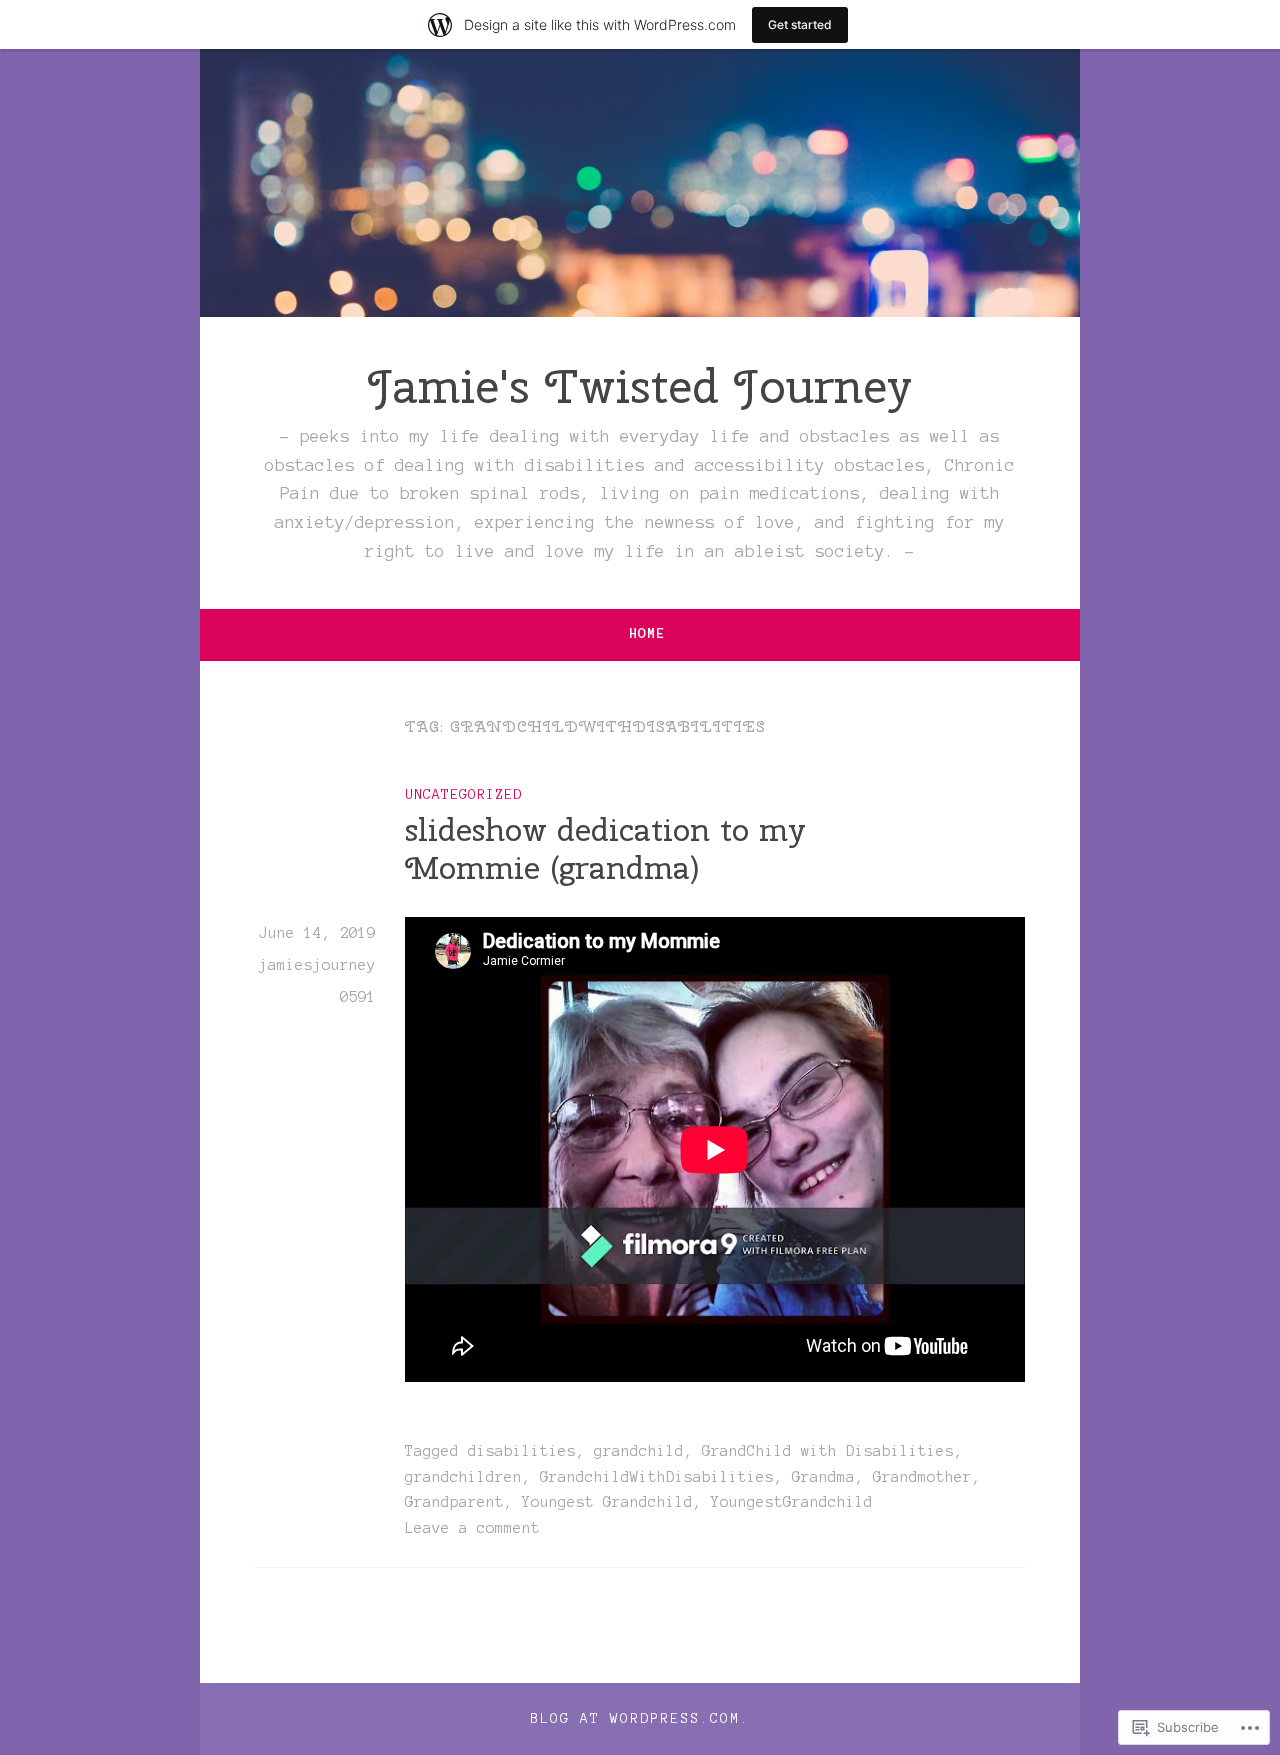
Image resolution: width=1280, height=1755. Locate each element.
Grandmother (922, 1477)
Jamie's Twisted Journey (640, 386)
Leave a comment (472, 1528)
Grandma (823, 1477)
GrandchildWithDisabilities (657, 1477)
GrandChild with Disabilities (828, 1451)
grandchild (639, 1451)
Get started (800, 24)
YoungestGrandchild (792, 1502)
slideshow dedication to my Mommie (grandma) (605, 848)
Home (647, 633)
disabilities (522, 1451)
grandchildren (463, 1477)
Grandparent (454, 1502)
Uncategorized (463, 794)
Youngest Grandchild (607, 1502)
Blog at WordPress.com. (640, 1718)
